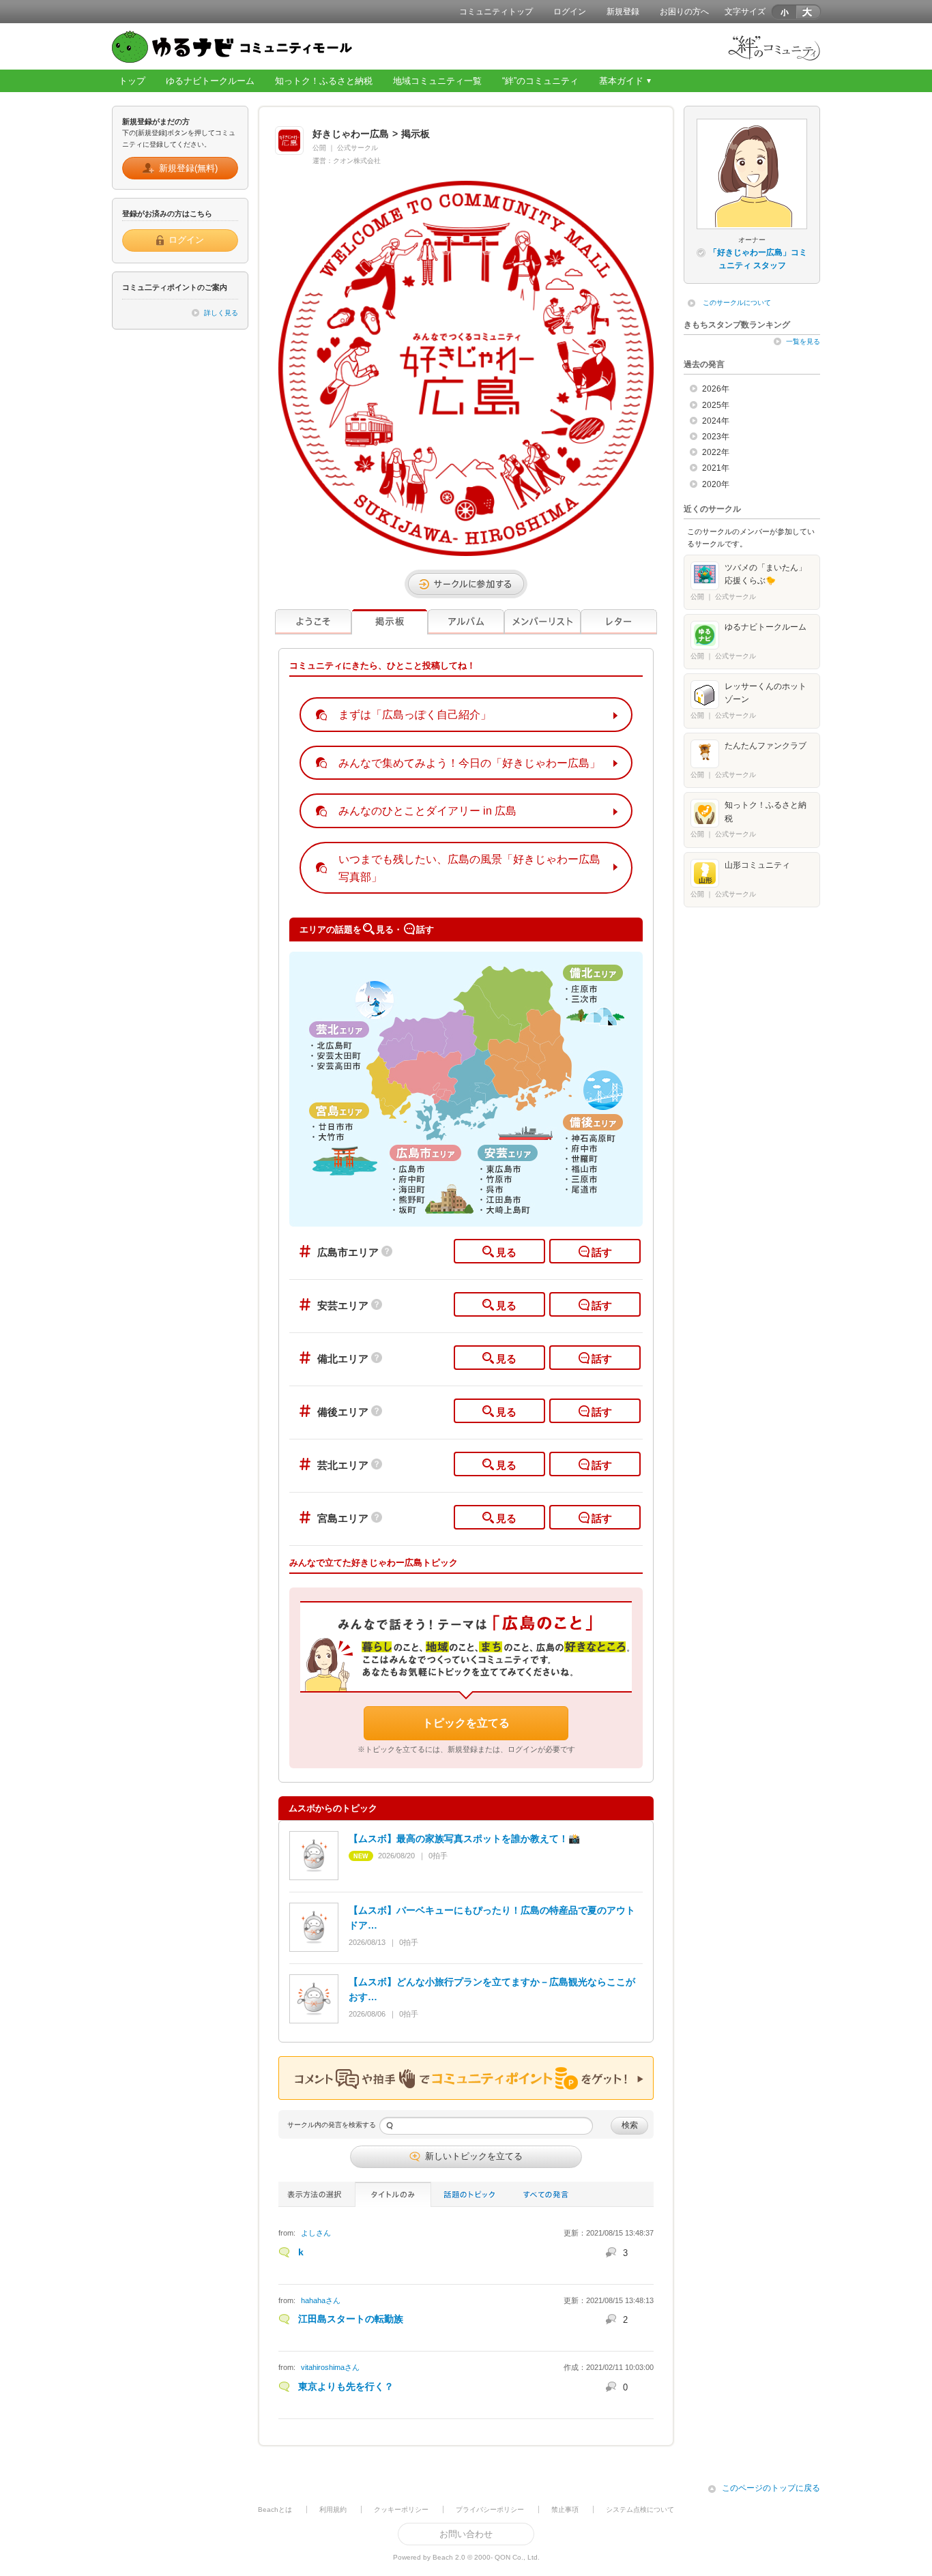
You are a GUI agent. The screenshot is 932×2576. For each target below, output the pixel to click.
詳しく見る (221, 313)
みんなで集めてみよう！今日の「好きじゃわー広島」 (469, 763)
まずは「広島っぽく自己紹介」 (415, 715)
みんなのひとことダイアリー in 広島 (427, 811)
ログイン (570, 12)
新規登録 (623, 12)
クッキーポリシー (401, 2509)
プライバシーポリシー (490, 2509)
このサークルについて (737, 303)
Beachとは (275, 2509)
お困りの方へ (684, 12)
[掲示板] (390, 622)
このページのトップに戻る (771, 2488)
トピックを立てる (466, 1723)
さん (316, 2233)
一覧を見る (803, 341)
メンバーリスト (542, 622)
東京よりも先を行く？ (346, 2386)
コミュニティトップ (496, 12)
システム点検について (640, 2509)
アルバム (466, 622)
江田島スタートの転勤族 (351, 2319)
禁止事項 (565, 2509)
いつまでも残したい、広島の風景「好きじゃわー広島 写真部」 (469, 868)
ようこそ (313, 622)
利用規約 (333, 2509)
